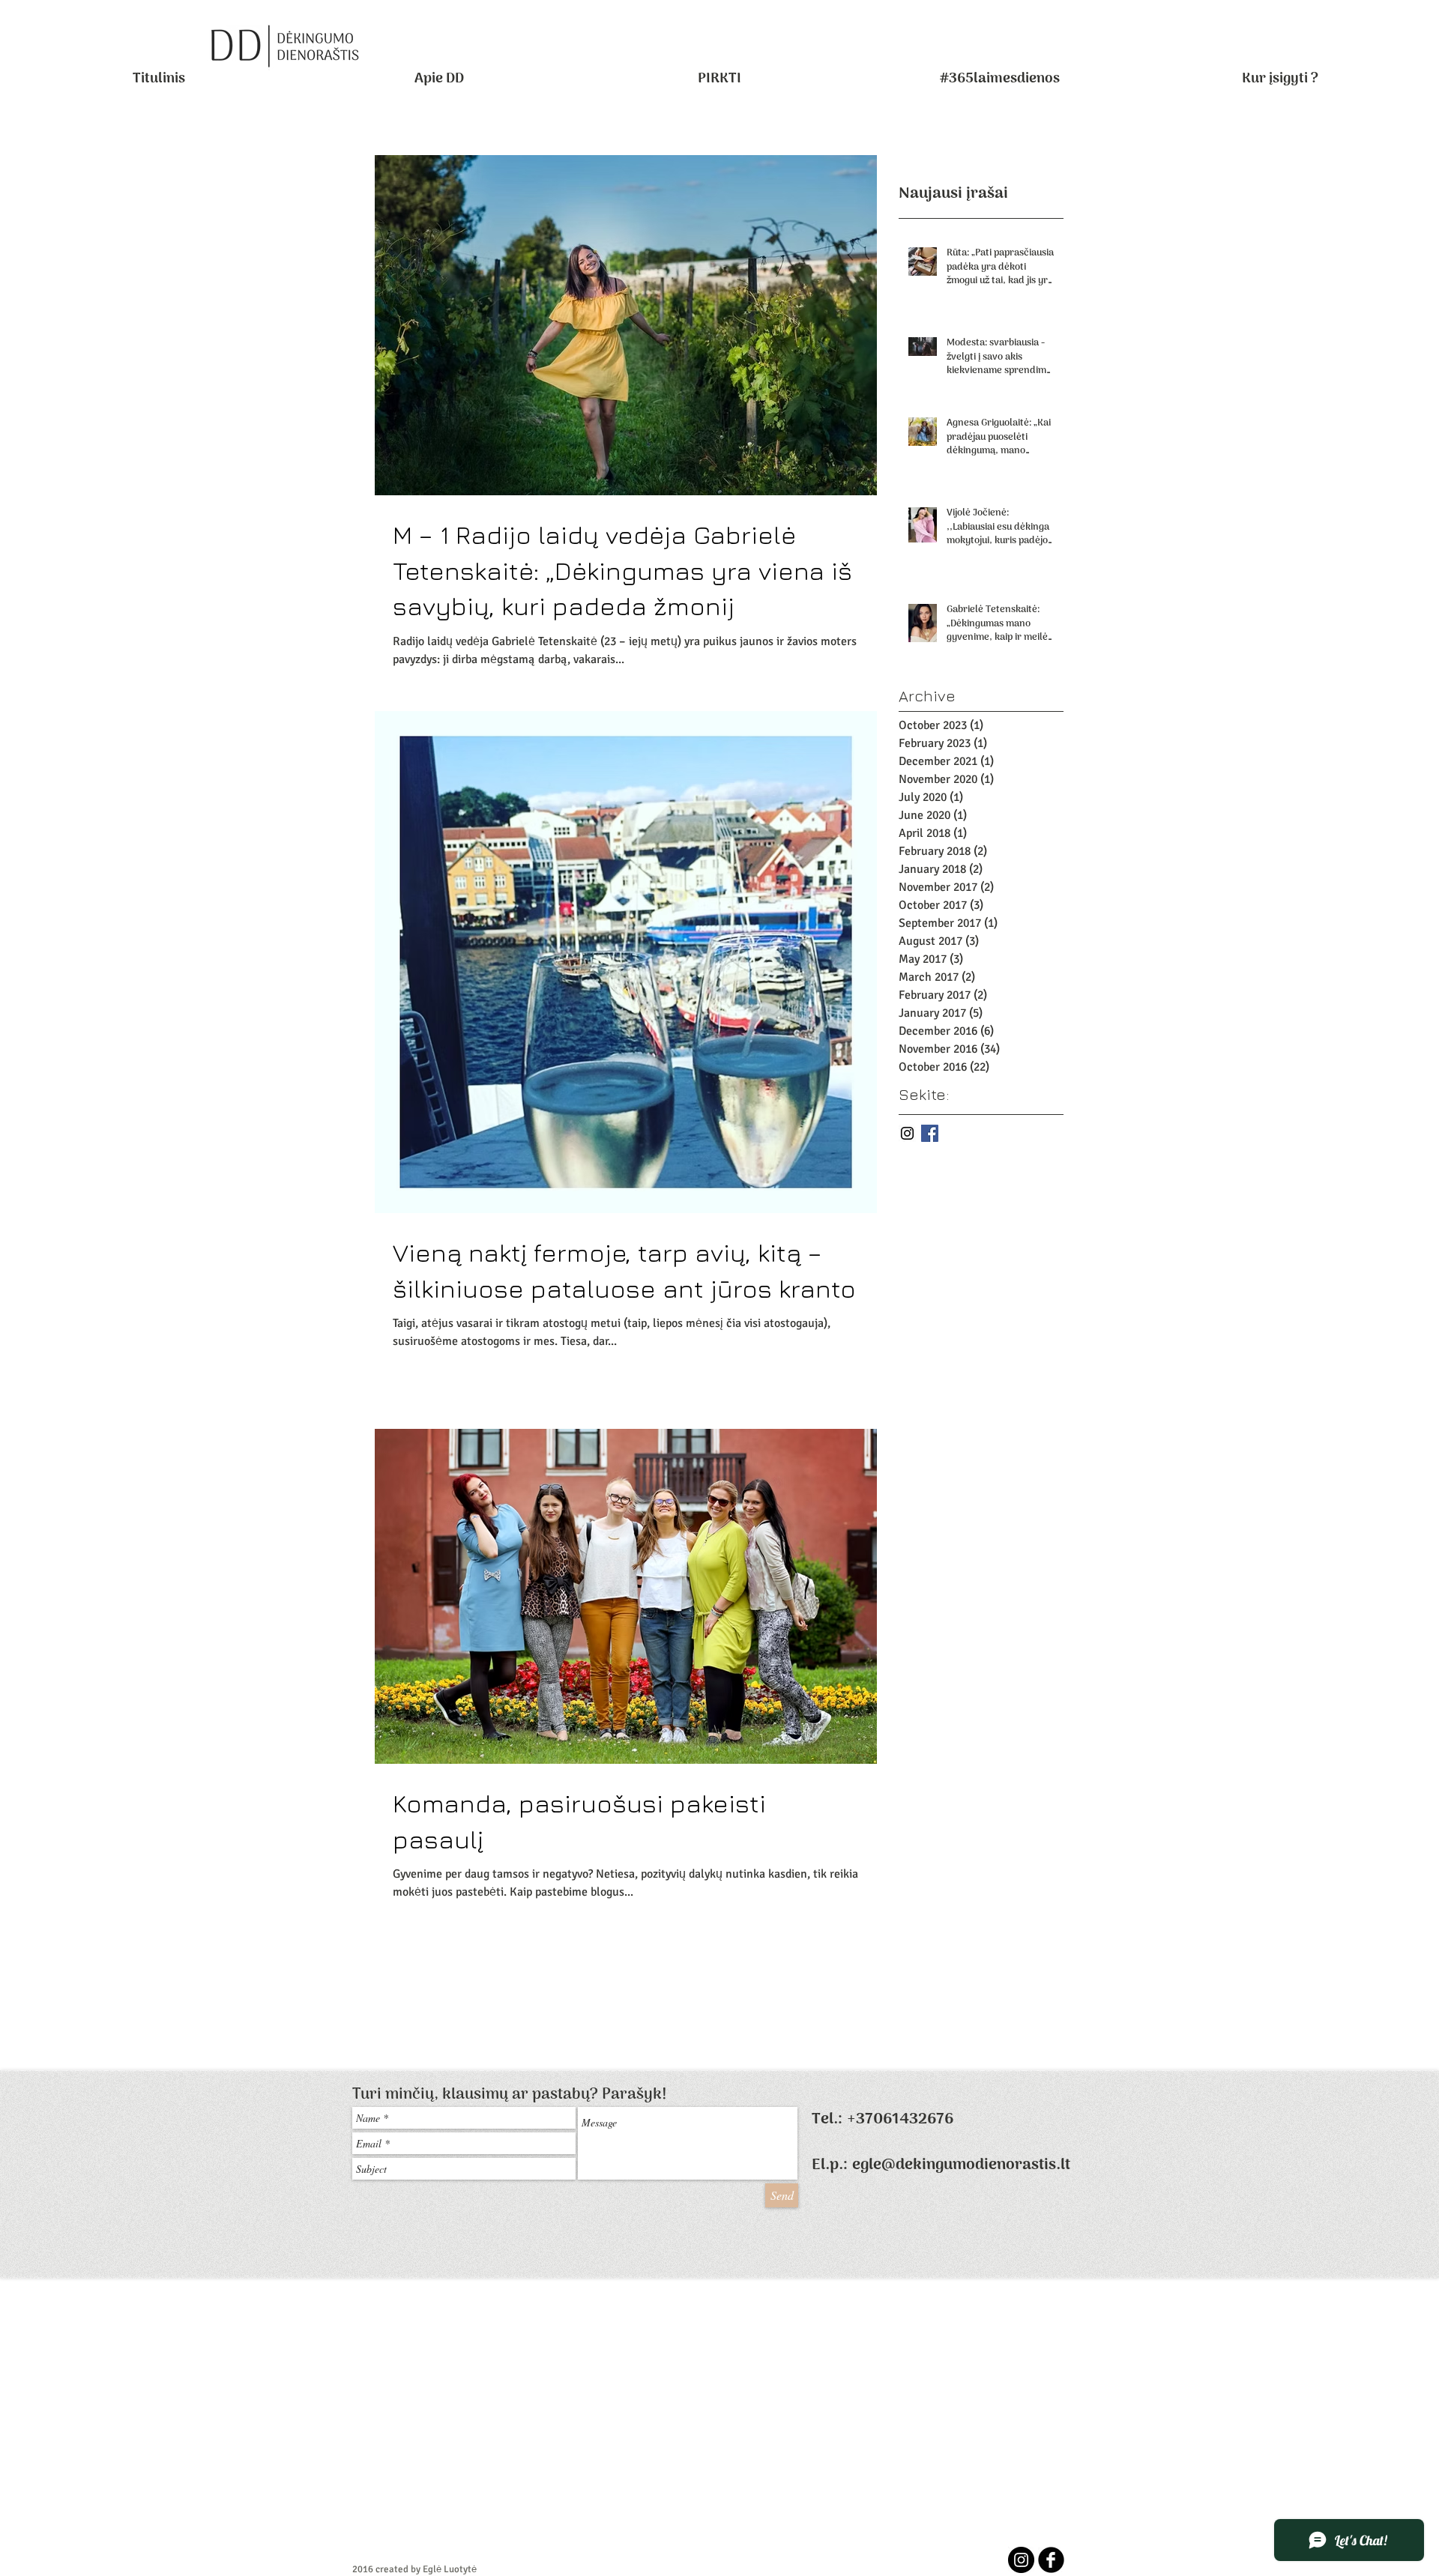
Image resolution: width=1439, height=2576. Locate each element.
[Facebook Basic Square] (930, 1133)
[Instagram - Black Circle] (1021, 2560)
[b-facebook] (1051, 2560)
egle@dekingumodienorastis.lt (961, 2165)
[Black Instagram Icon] (907, 1133)
